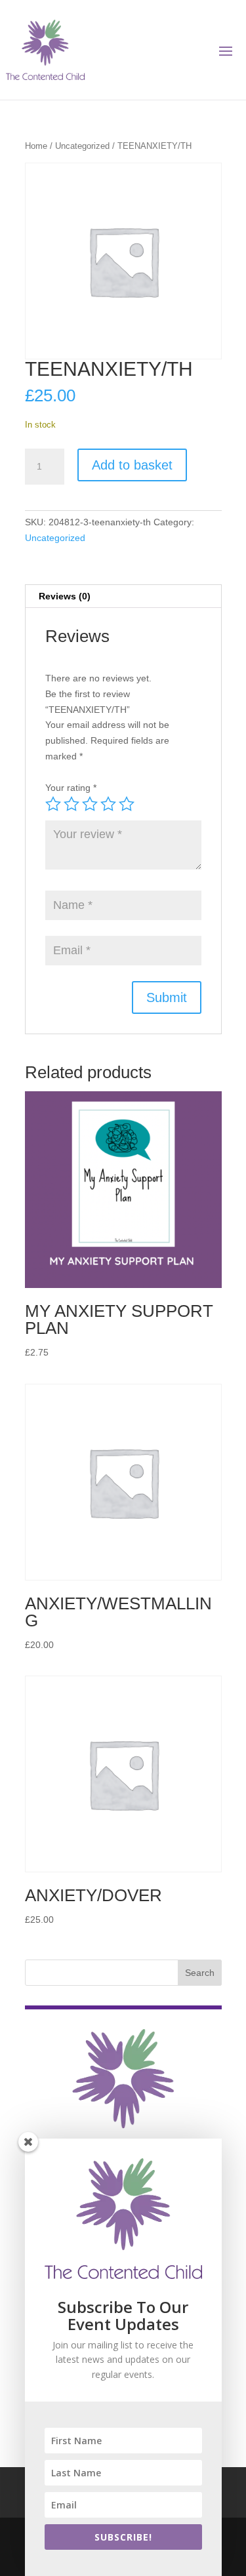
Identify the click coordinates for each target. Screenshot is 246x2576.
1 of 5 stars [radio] (53, 804)
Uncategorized (82, 146)
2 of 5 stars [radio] (72, 804)
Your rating (71, 788)
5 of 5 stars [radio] (127, 804)
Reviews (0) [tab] (65, 596)
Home (36, 146)
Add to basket (132, 465)
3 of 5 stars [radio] (90, 804)
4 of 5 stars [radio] (108, 804)
